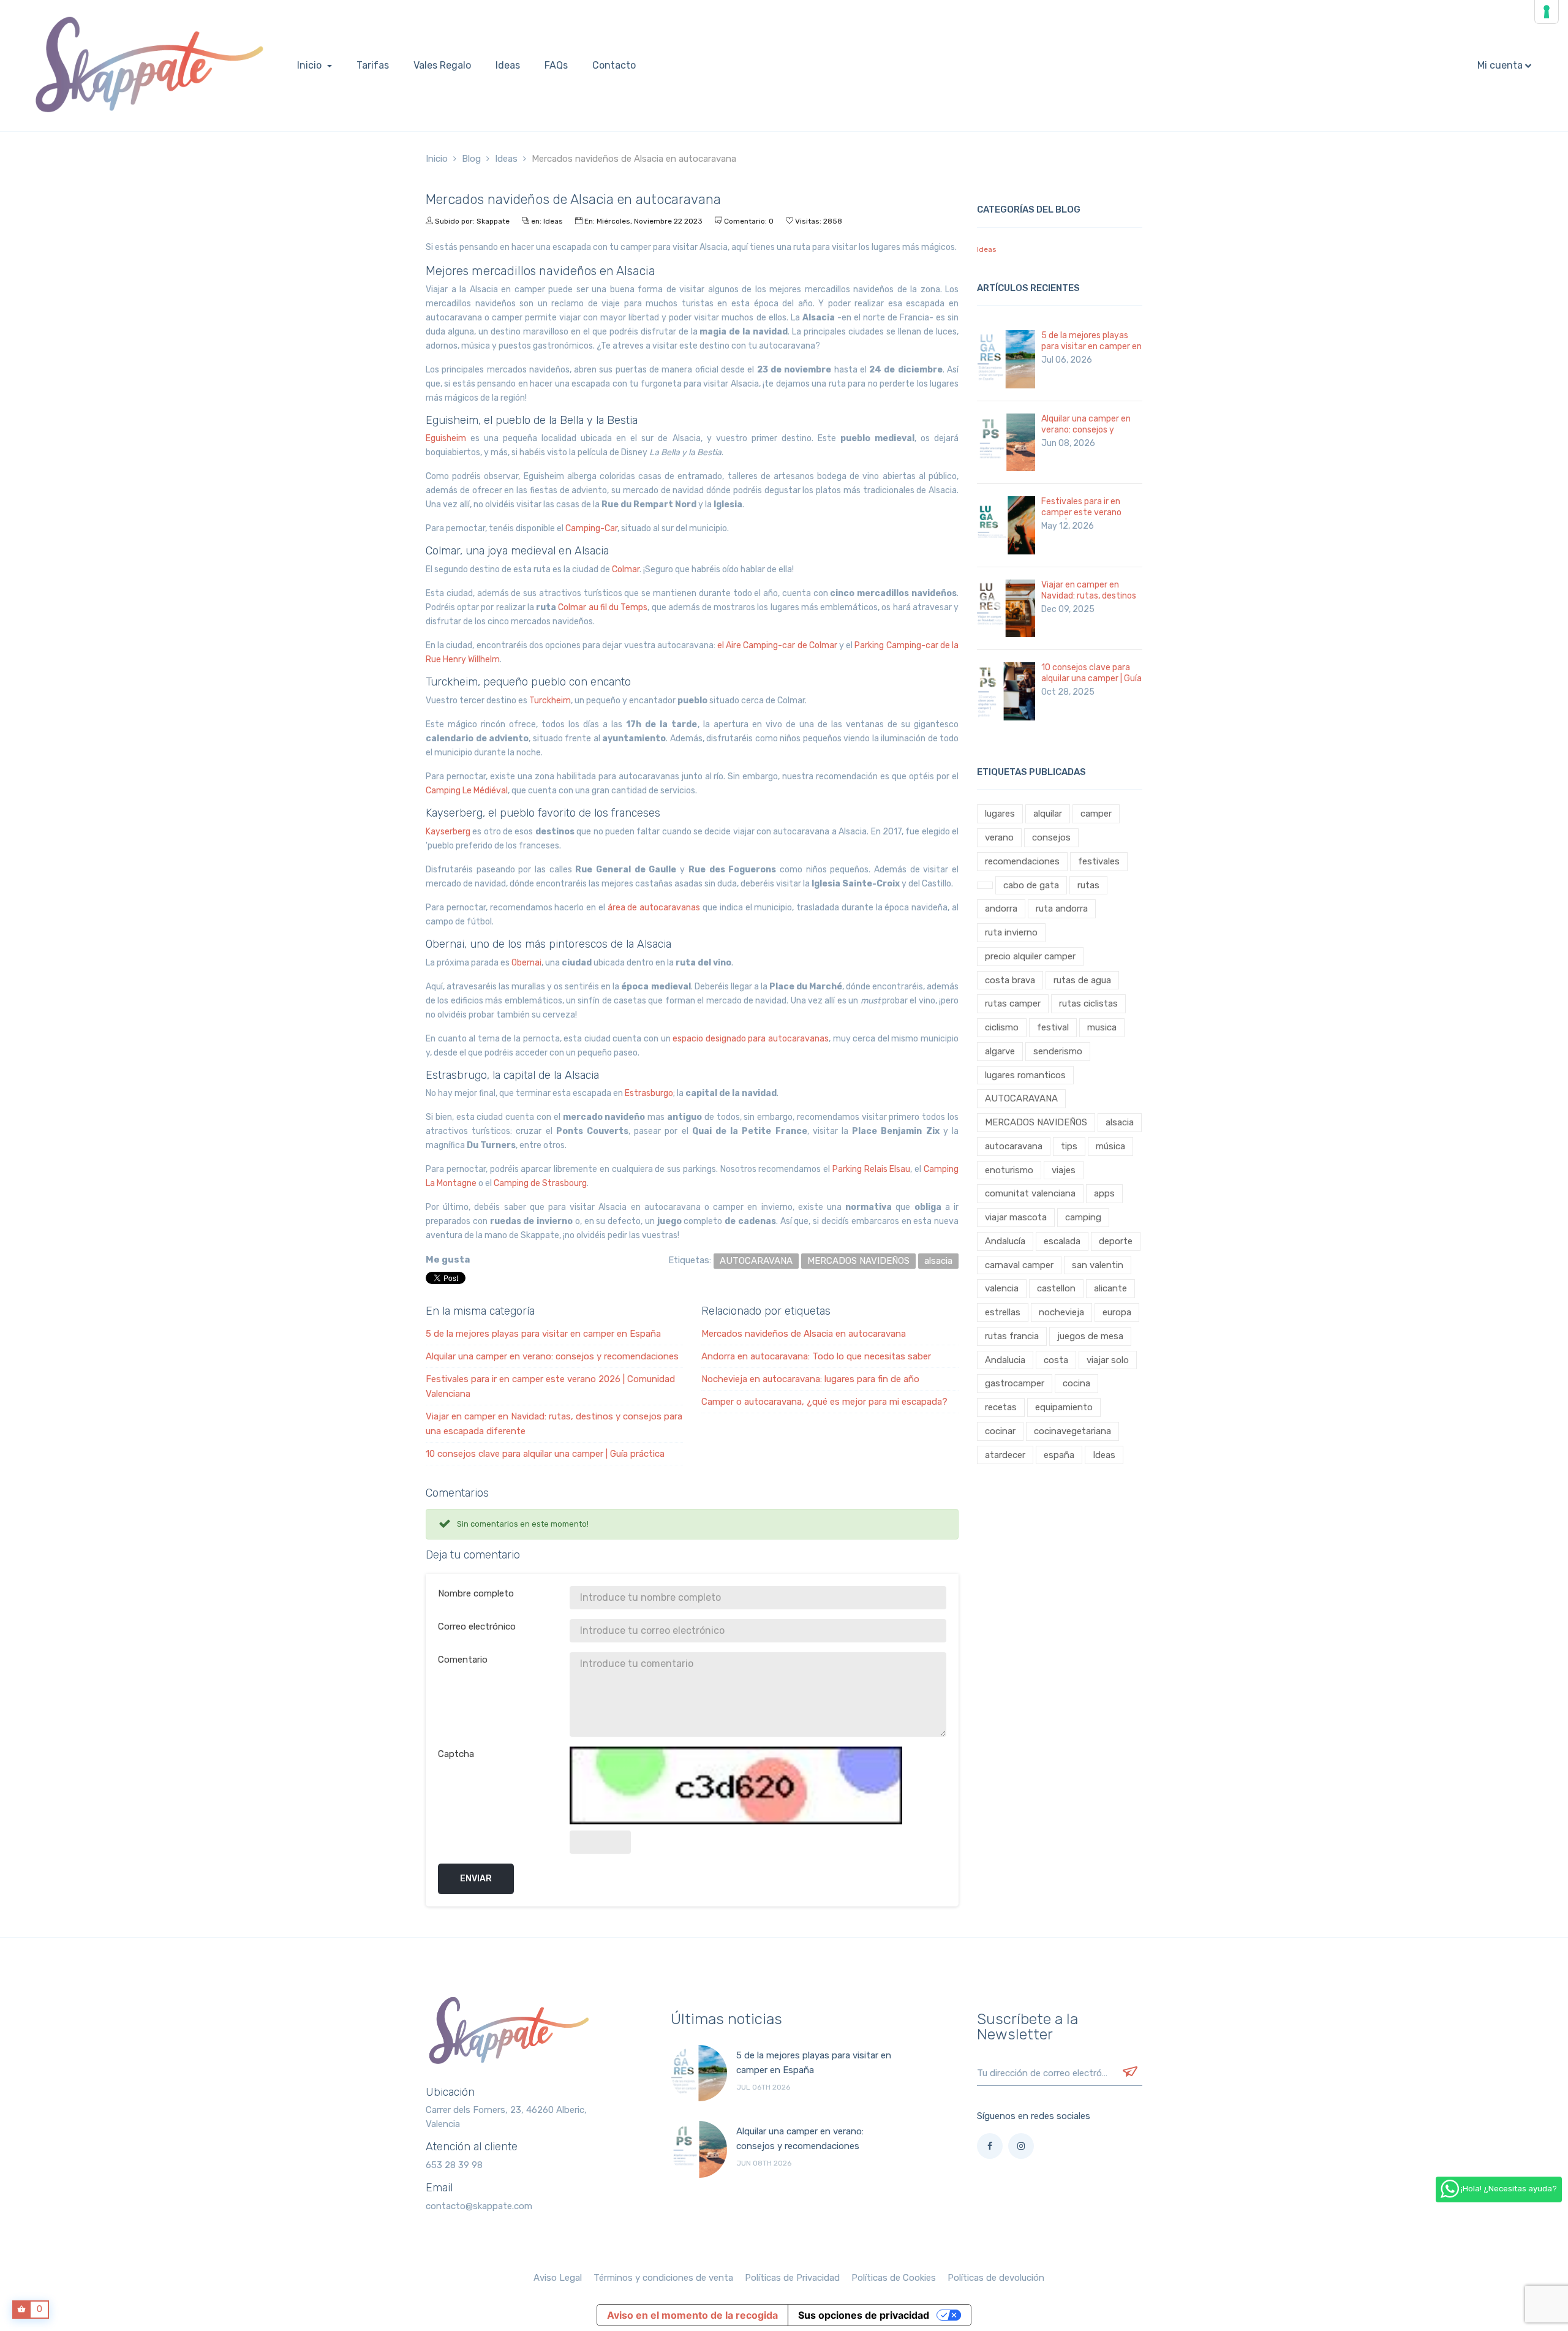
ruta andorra (1062, 909)
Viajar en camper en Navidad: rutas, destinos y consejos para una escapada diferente (1089, 601)
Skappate (493, 221)
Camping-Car (591, 528)
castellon (1056, 1288)
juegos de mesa (1090, 1336)
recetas (1001, 1407)
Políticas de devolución (996, 2278)
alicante (1110, 1288)
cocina (1076, 1383)
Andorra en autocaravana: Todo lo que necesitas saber (816, 1356)
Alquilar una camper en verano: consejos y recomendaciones (552, 1356)
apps (1104, 1193)
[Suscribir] (1130, 2073)
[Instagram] (1021, 2146)
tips (1069, 1146)
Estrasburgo (649, 1093)
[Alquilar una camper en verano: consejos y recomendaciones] (1006, 442)
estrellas (1003, 1312)
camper (1096, 814)
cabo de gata (1031, 885)
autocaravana (1014, 1146)
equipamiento (1064, 1407)
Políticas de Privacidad (792, 2278)
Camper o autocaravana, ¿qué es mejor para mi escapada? (824, 1402)
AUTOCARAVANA (1021, 1098)
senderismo (1058, 1051)
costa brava (1010, 980)
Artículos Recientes (1028, 288)
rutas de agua (1082, 980)
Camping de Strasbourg (540, 1183)
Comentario (463, 1660)
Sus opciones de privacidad (864, 2315)
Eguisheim (446, 438)
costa (1056, 1360)
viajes (1064, 1170)
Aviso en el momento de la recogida (692, 2315)
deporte (1116, 1241)
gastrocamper (1015, 1383)
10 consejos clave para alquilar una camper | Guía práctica (545, 1454)
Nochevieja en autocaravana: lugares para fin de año (810, 1379)
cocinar (1000, 1431)
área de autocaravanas (654, 908)
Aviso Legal (558, 2278)
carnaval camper (1019, 1265)
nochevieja (1061, 1312)
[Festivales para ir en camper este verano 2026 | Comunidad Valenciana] (1006, 525)
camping (1083, 1217)
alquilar (1048, 814)
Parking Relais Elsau (872, 1169)
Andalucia (1005, 1360)
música (1110, 1146)
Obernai (526, 963)
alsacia (1120, 1122)
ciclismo (1002, 1027)
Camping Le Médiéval (467, 791)
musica (1102, 1027)
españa (1059, 1455)
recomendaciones (1022, 861)
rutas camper (1013, 1003)
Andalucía (1005, 1241)
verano (999, 837)
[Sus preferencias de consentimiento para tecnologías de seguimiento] (1547, 12)
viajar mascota (1016, 1217)
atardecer (1005, 1455)
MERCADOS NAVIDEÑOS (1036, 1122)
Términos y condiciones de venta (663, 2278)
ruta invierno (1011, 932)
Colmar (626, 569)
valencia (1002, 1288)
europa (1117, 1312)
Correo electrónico (477, 1626)
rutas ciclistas (1088, 1003)
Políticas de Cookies (894, 2278)
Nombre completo (476, 1593)
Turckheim (550, 701)
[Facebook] (990, 2146)
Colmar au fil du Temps (603, 607)
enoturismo (1009, 1170)
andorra (1001, 909)
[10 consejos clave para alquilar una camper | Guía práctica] (1006, 691)
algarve (1000, 1051)
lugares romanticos (1025, 1075)
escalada (1062, 1241)
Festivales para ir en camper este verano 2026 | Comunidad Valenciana (1081, 518)
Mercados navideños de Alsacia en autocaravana (804, 1334)
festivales (1099, 861)
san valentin (1098, 1265)
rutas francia (1012, 1336)
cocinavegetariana (1072, 1431)
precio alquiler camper (1030, 956)
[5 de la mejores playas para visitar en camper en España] (1006, 359)
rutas (1088, 885)
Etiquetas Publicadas (1031, 772)
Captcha (456, 1754)
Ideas (553, 221)
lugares (1000, 814)
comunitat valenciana (1030, 1193)
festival (1053, 1027)
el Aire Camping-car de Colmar (777, 645)
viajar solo (1108, 1360)
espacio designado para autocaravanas (751, 1039)
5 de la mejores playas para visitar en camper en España (543, 1334)
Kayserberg (448, 832)
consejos (1051, 837)
